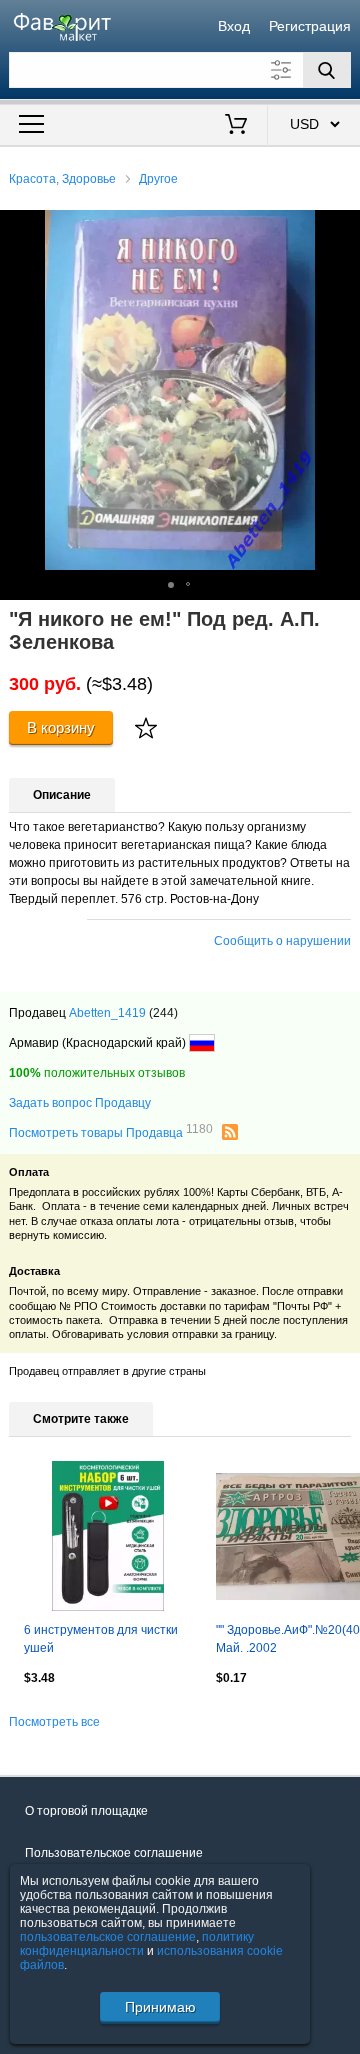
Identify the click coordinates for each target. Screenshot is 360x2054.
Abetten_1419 (107, 1013)
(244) (163, 1013)
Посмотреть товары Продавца (111, 1132)
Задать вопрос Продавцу (80, 1103)
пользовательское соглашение (108, 1937)
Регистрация (310, 26)
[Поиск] (327, 70)
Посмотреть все (54, 1722)
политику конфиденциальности (137, 1944)
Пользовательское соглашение (114, 1853)
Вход (234, 26)
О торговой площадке (86, 1811)
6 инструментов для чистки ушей (101, 1639)
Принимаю (160, 2007)
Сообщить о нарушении (282, 941)
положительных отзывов (97, 1073)
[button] (342, 228)
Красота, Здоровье (62, 179)
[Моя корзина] (236, 126)
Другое (158, 179)
